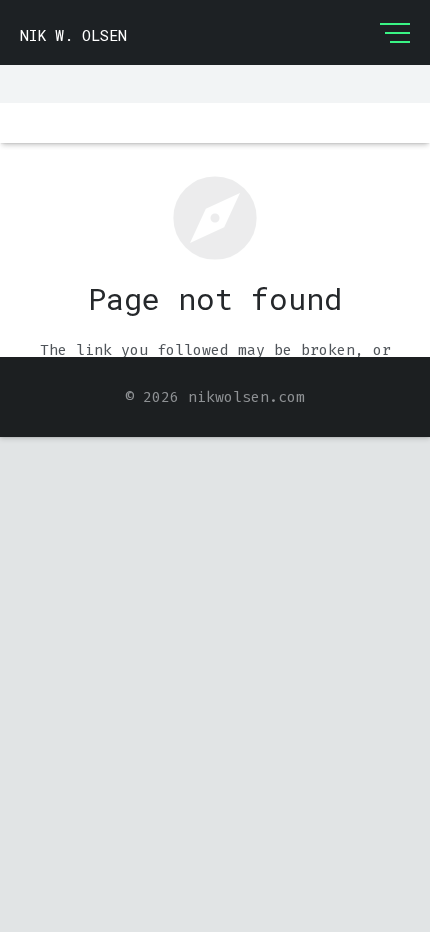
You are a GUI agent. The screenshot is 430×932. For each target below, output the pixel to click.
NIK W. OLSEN (73, 35)
